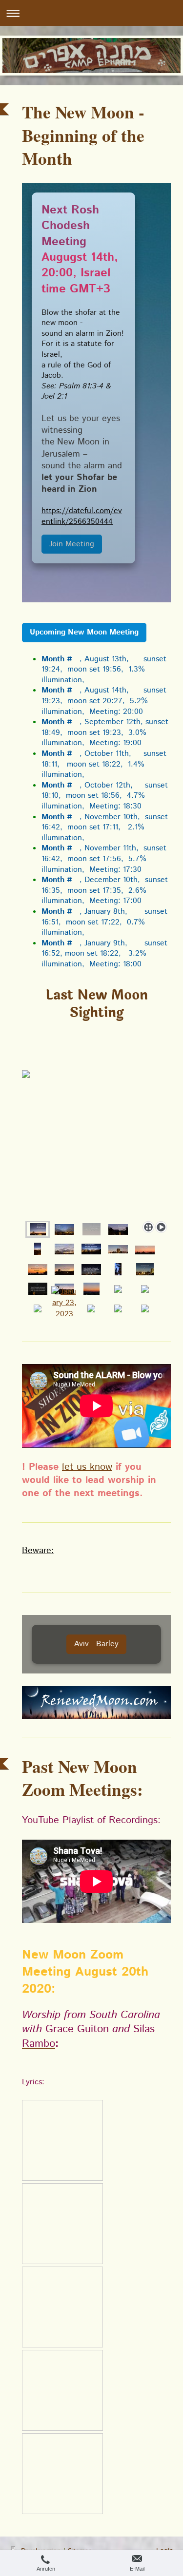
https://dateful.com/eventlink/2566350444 (82, 516)
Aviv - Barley (96, 1644)
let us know (87, 1467)
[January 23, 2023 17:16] (64, 1308)
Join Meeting (72, 544)
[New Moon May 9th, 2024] (118, 1269)
